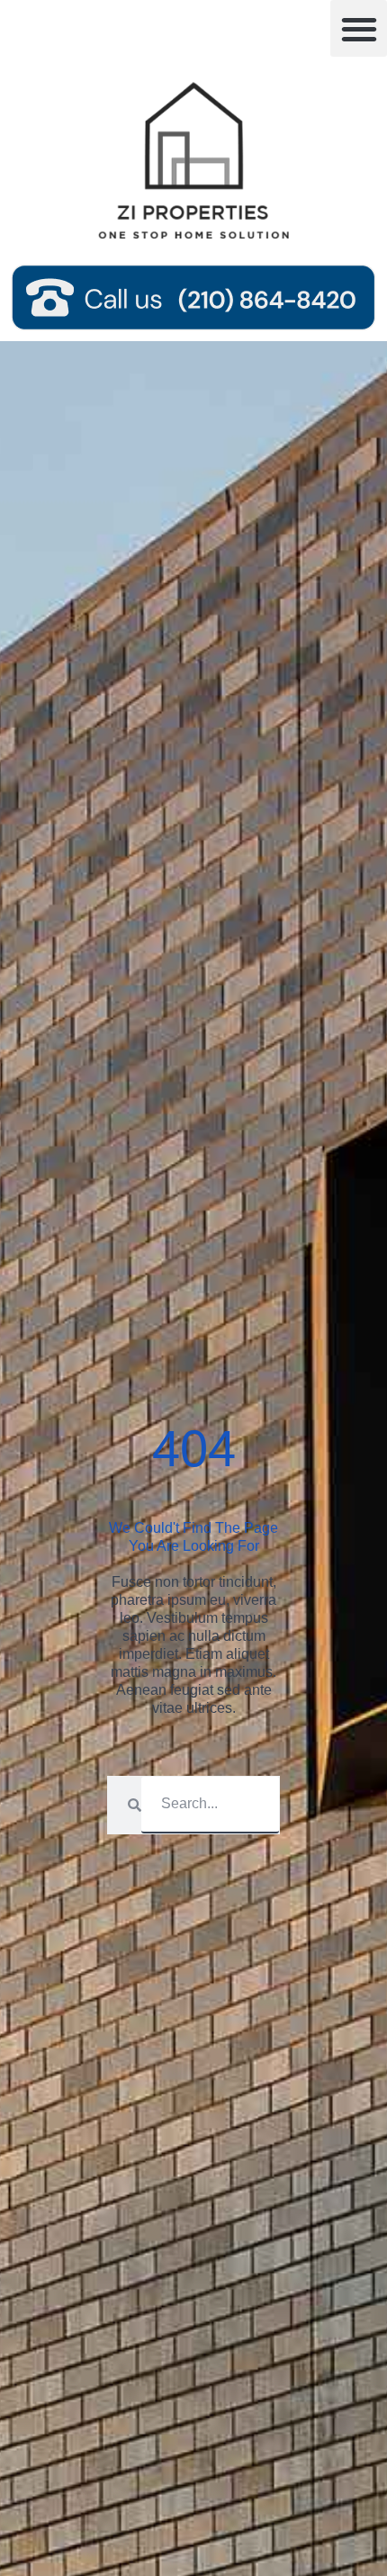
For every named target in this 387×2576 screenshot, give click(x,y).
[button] (359, 28)
